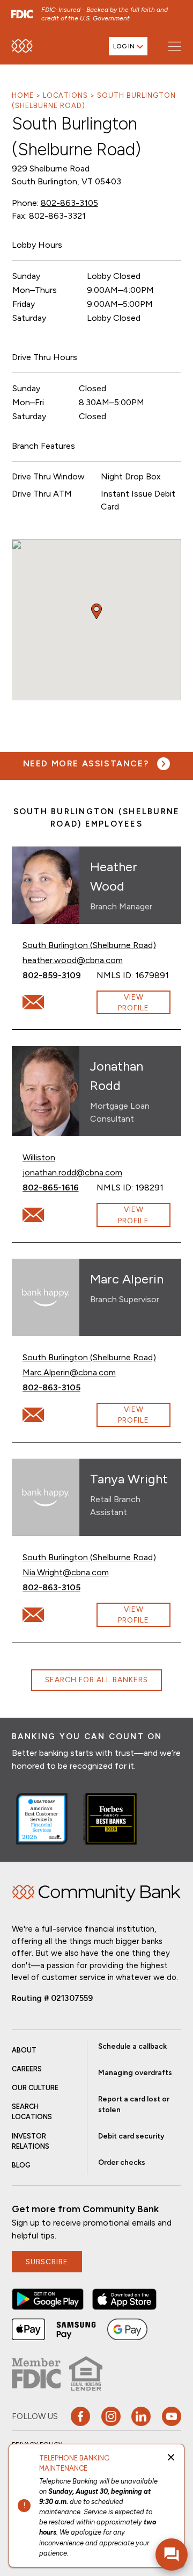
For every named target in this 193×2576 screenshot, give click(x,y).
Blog (21, 2165)
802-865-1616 (60, 1187)
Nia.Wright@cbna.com (66, 1572)
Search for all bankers (96, 1680)
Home (23, 95)
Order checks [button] (122, 2162)
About (24, 2050)
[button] (48, 2299)
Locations (65, 95)
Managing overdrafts (135, 2072)
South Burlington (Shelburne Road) (89, 945)
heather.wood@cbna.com (73, 960)
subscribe (47, 2262)
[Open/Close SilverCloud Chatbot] (172, 2555)
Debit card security (131, 2136)
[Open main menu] (175, 46)
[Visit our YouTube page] (172, 2416)
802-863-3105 (69, 203)
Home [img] (97, 1893)
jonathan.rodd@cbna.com (72, 1172)
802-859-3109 (60, 975)
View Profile (133, 1002)
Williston (39, 1157)
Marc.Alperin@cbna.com (69, 1372)
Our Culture (35, 2088)
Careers (27, 2069)
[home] (22, 46)
